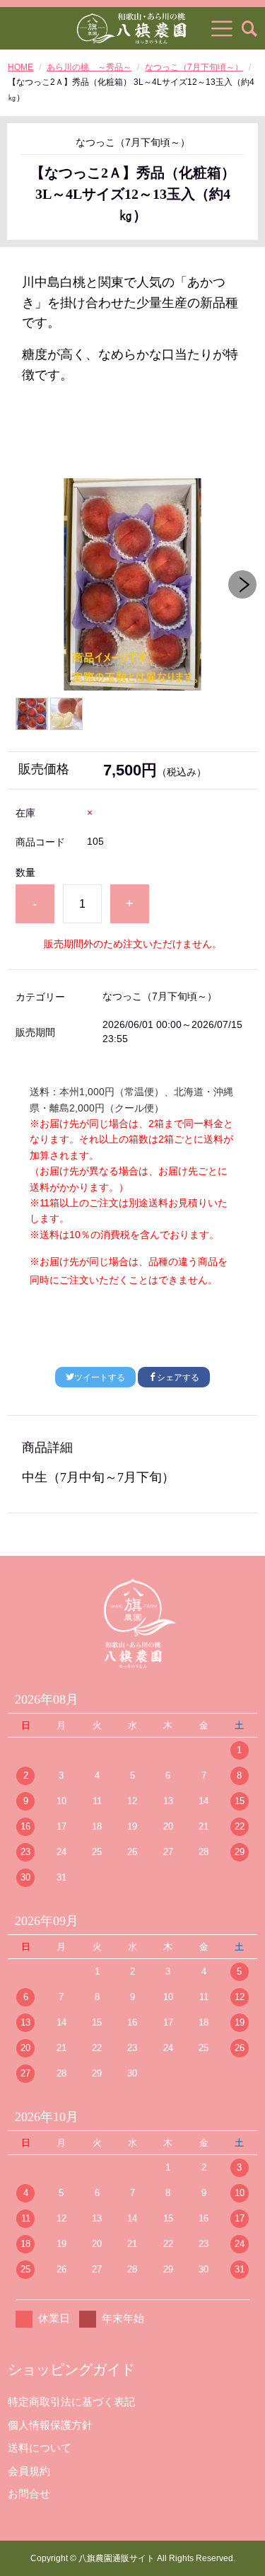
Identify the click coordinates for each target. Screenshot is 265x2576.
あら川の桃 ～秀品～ (89, 67)
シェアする (178, 1377)
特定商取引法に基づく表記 (71, 2402)
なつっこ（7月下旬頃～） (194, 67)
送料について (40, 2448)
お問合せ (29, 2494)
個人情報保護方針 (50, 2425)
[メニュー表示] (222, 28)
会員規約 (29, 2471)
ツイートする (100, 1377)
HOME (20, 67)
